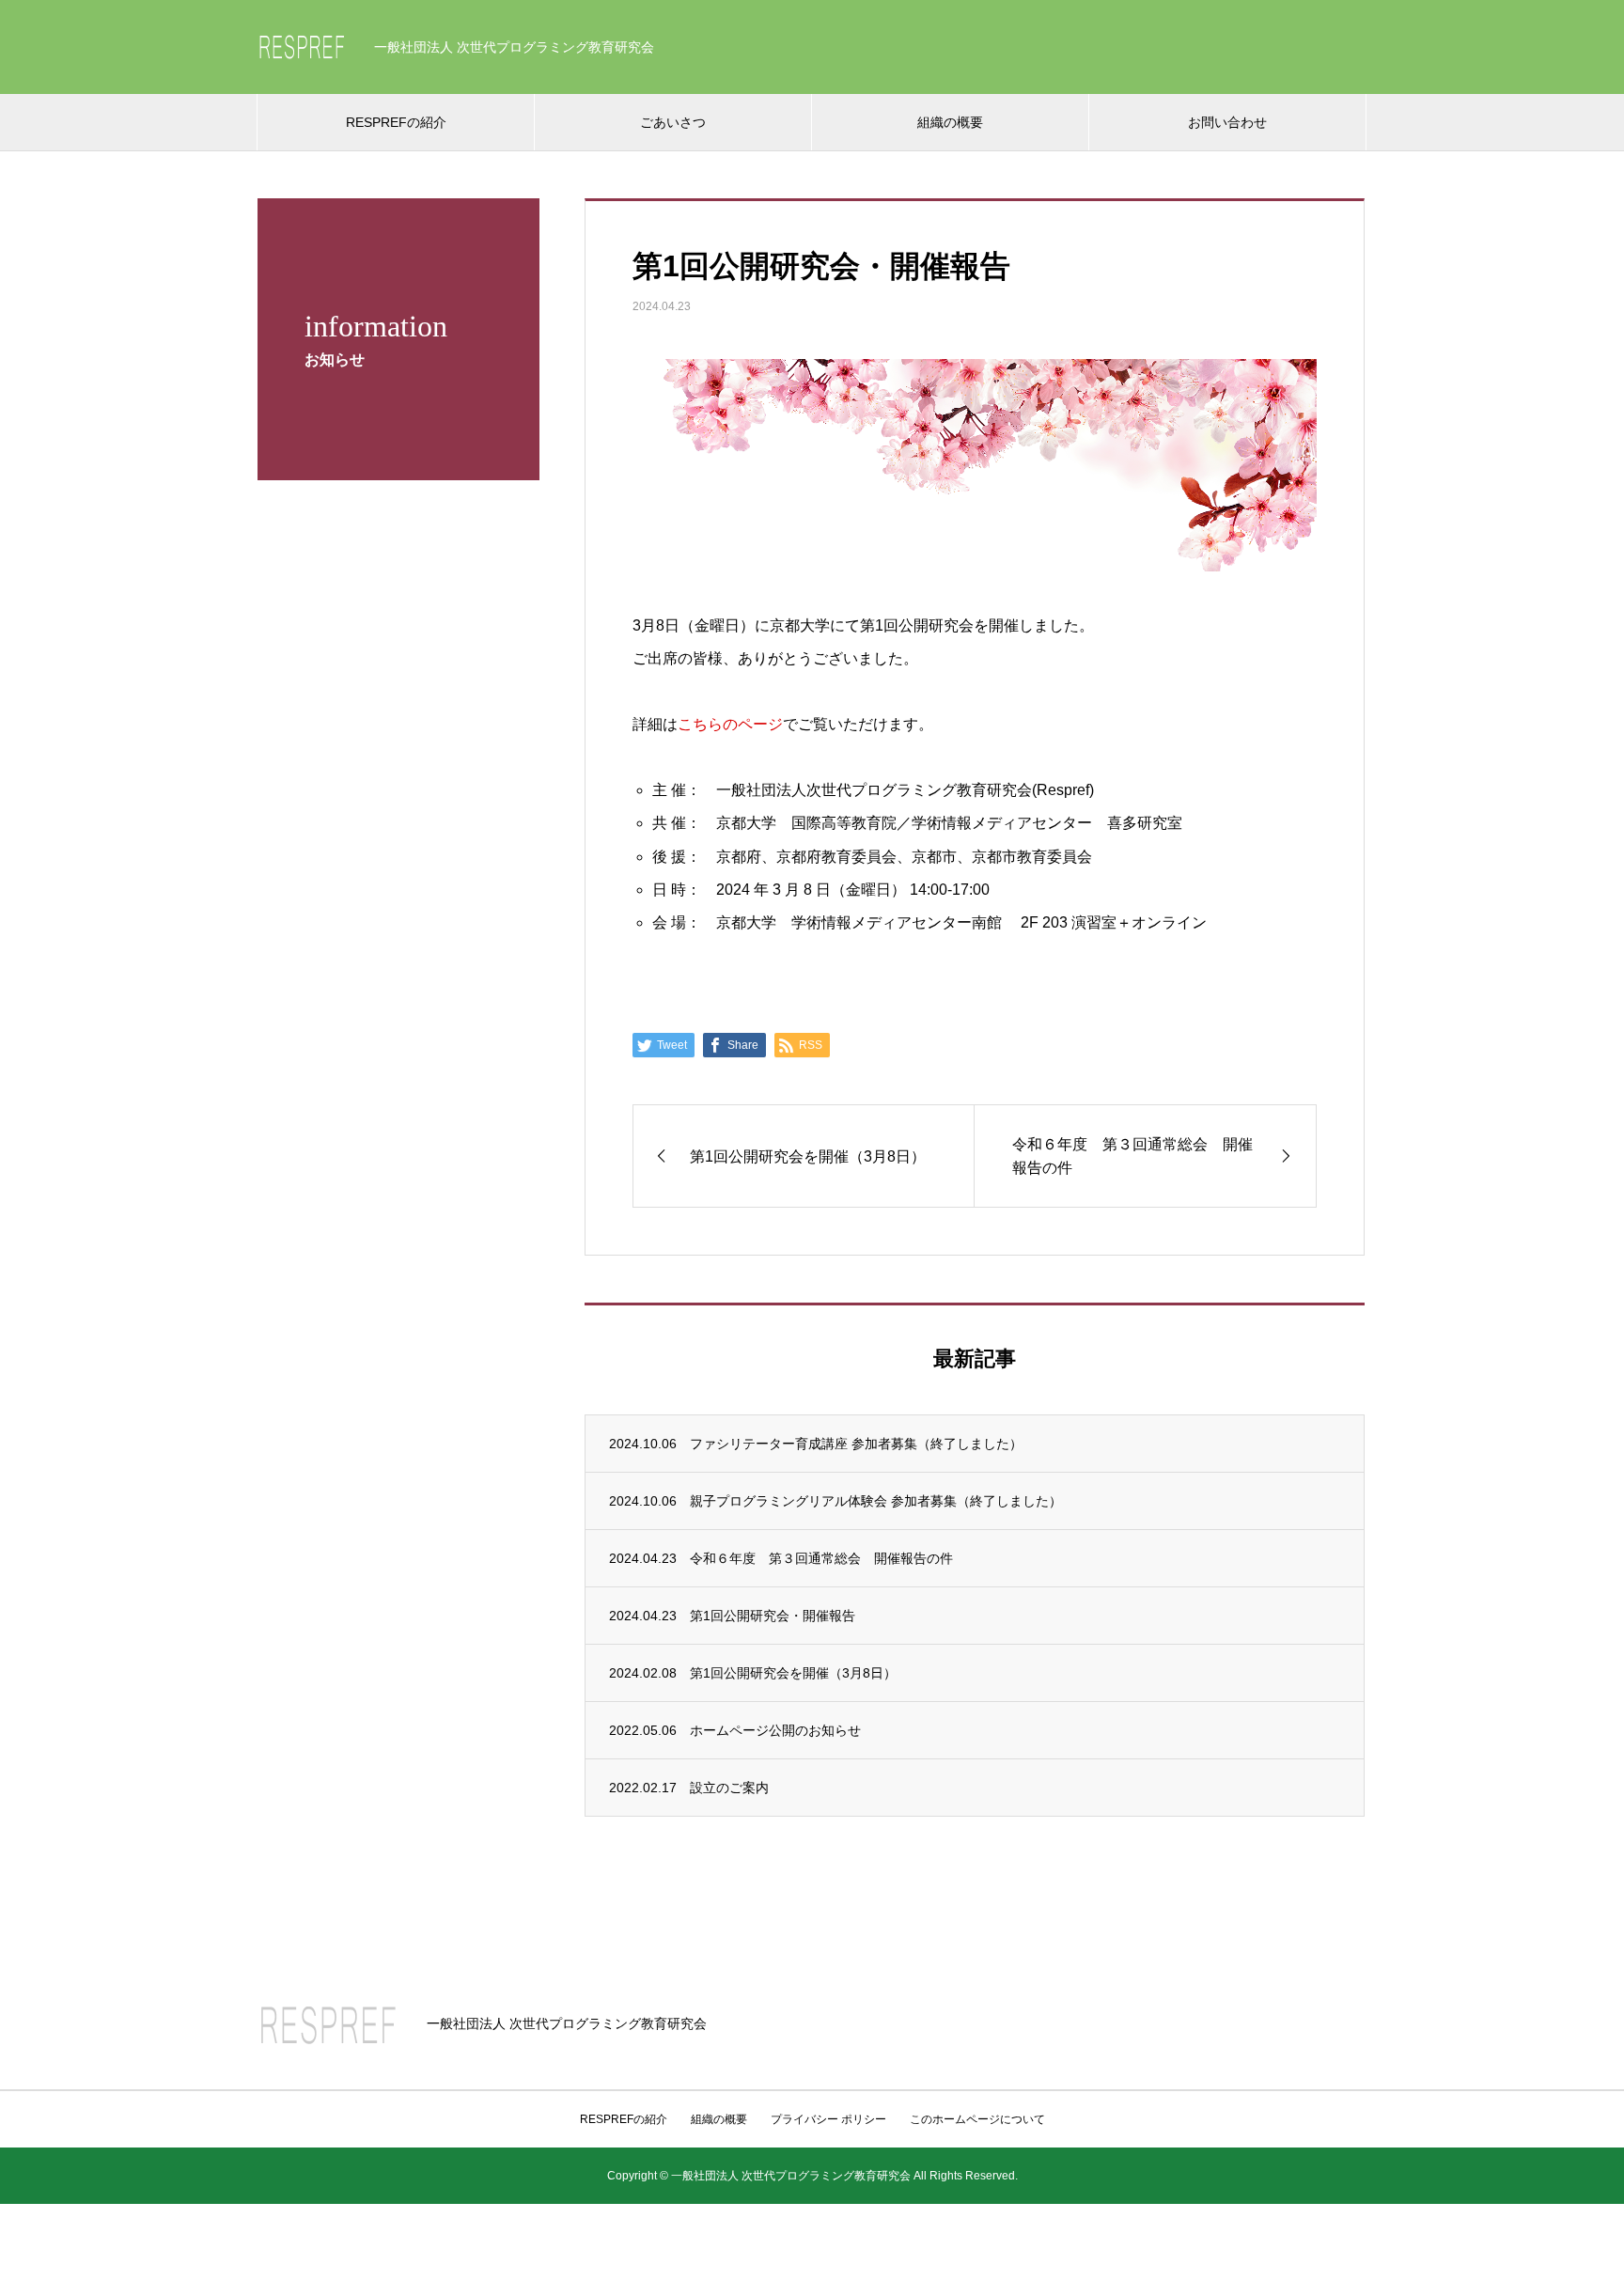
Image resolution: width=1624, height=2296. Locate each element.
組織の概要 (950, 122)
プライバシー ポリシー (828, 2119)
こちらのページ (730, 724)
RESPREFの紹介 (396, 122)
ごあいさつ (673, 122)
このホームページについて (977, 2119)
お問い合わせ (1227, 122)
